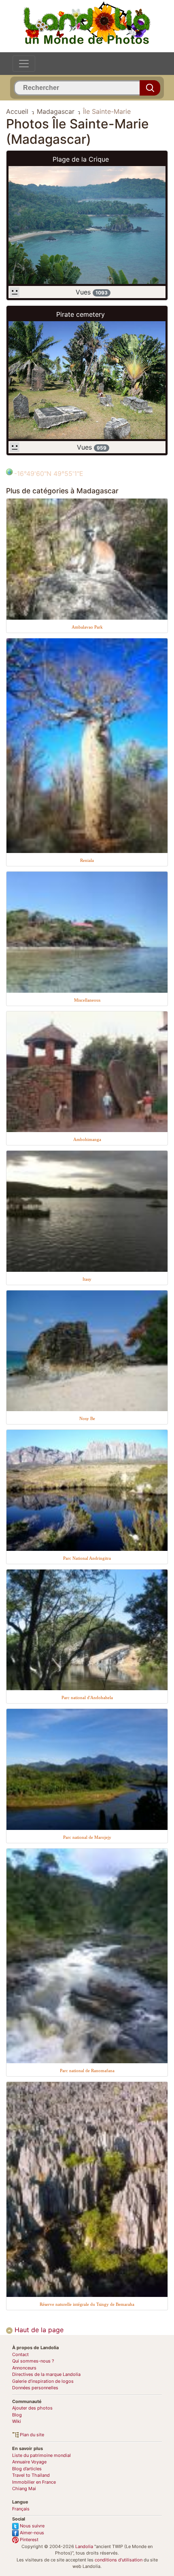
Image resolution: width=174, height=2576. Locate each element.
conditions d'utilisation (119, 2560)
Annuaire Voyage (29, 2462)
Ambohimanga (87, 1139)
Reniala (87, 860)
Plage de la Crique (81, 159)
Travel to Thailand (31, 2475)
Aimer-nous (31, 2533)
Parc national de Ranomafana (87, 2071)
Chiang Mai (24, 2489)
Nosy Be (87, 1418)
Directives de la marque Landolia (46, 2374)
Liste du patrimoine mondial (41, 2455)
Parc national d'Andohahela (87, 1697)
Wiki (17, 2421)
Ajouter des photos (32, 2408)
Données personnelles (35, 2388)
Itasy (87, 1279)
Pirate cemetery (81, 314)
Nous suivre (32, 2526)
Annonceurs (24, 2368)
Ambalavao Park (87, 627)
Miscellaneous (87, 1000)
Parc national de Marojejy (87, 1837)
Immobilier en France (34, 2482)
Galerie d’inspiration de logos (43, 2381)
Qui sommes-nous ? (33, 2361)
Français (21, 2509)
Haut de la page (38, 2330)
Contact (20, 2354)
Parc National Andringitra (87, 1558)
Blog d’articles (27, 2469)
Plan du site (31, 2435)
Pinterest (29, 2540)
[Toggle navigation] (24, 64)
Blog (17, 2415)
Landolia (84, 2546)
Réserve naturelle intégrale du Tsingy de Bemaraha (87, 2304)
